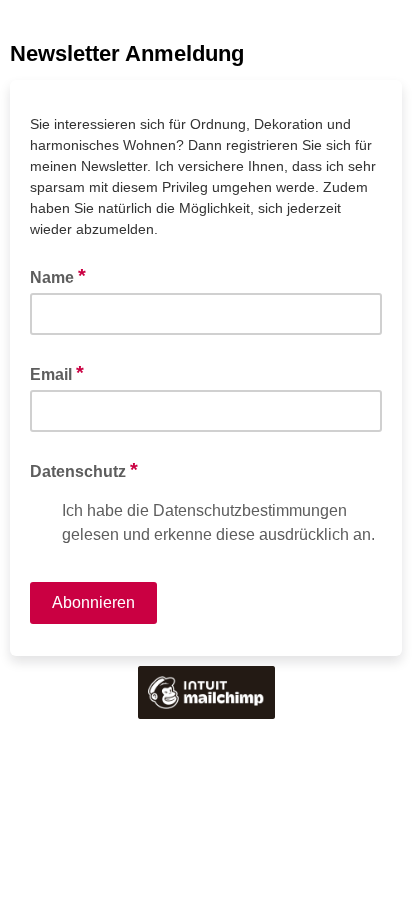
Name (58, 276)
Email (57, 373)
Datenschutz (84, 470)
